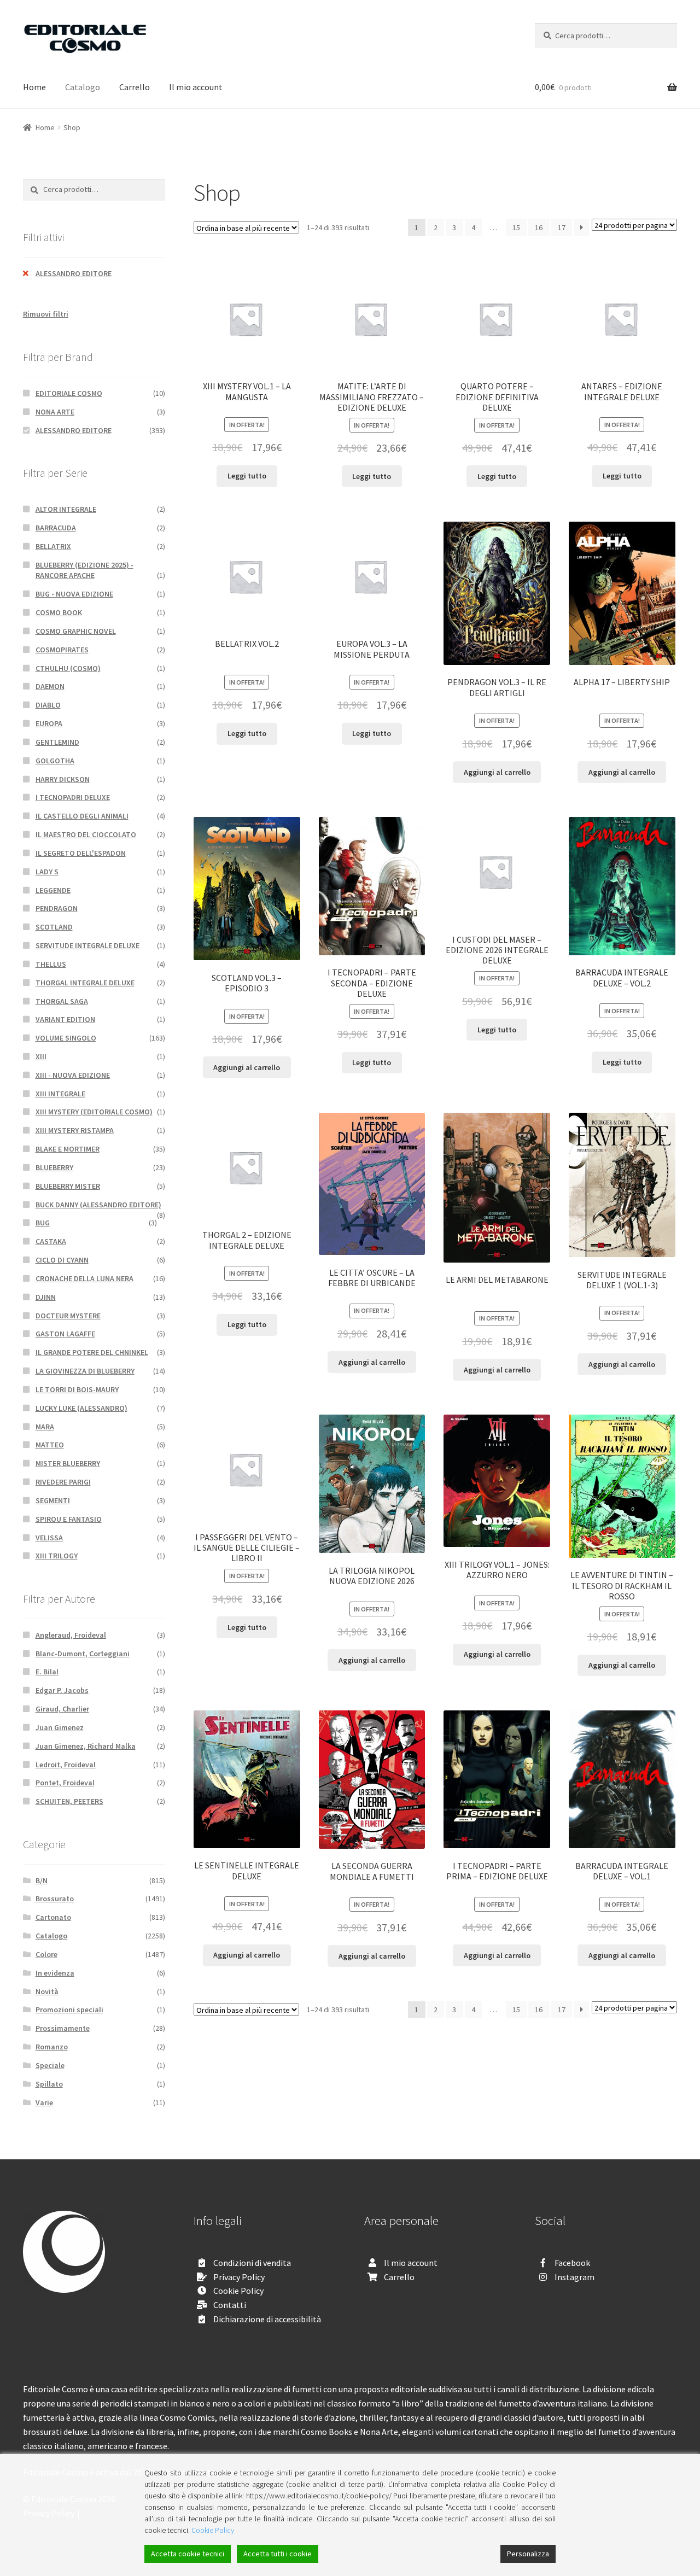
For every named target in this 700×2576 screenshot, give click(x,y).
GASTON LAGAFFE (65, 1334)
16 (539, 227)
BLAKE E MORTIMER (68, 1149)
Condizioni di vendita (252, 2263)
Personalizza (528, 2554)
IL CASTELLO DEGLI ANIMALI (82, 816)
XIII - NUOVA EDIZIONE (73, 1075)
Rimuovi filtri (46, 314)
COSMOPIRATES (62, 650)
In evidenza (55, 1973)
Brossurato (55, 1899)
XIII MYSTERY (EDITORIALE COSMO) (94, 1112)
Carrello (135, 87)
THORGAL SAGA (62, 1001)
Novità (47, 1991)
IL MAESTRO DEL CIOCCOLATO (86, 834)
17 (562, 227)
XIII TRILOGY (57, 1556)
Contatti (230, 2305)
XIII (41, 1056)
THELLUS (51, 964)
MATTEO (50, 1445)
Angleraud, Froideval (71, 1635)
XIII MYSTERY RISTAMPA (75, 1130)
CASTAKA (51, 1241)
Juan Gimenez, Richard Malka (86, 1746)
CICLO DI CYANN (62, 1260)
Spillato (49, 2084)
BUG (43, 1223)
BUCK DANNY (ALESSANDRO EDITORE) (98, 1205)
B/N (42, 1880)
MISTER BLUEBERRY (68, 1463)
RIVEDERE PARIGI (63, 1482)
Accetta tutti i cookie (278, 2554)
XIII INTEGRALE (60, 1094)
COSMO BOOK (59, 612)
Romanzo (52, 2047)
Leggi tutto (247, 476)
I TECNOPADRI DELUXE (73, 797)
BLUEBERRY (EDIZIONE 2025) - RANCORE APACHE (84, 570)
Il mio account (196, 87)
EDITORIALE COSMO (69, 393)
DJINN (46, 1297)
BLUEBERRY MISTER (68, 1186)
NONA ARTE (55, 412)
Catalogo (83, 87)
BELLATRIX (53, 546)
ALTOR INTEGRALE (66, 509)
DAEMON (50, 686)
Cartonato (53, 1917)
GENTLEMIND (57, 742)
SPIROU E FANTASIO (69, 1519)
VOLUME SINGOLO (66, 1038)
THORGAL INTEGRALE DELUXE (85, 983)
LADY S (47, 872)
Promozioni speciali (69, 2010)
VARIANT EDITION (65, 1019)
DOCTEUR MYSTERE (68, 1316)
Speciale (50, 2065)
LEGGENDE (53, 890)
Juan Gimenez (60, 1727)
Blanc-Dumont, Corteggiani (83, 1654)
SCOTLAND (54, 927)
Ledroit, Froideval (66, 1765)
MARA (45, 1427)
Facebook (572, 2263)
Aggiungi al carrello (497, 772)
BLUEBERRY (54, 1167)
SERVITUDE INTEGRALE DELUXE (87, 945)
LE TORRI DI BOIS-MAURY (77, 1389)
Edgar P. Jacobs (62, 1690)
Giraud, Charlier (62, 1709)
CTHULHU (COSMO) (68, 668)
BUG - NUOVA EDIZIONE (74, 594)
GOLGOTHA (55, 761)
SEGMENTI (53, 1500)
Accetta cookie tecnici (188, 2554)
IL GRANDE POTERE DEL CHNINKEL (92, 1352)
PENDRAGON (57, 908)
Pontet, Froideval (65, 1783)
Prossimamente (63, 2028)
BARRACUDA (56, 528)
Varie (44, 2102)
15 (516, 227)
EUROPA (49, 723)
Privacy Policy (239, 2277)
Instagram (574, 2277)
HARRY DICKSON (63, 779)
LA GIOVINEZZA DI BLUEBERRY (85, 1371)
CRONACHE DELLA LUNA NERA (84, 1278)
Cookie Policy (238, 2291)
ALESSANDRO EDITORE (74, 273)
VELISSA (49, 1538)
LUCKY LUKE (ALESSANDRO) (81, 1408)
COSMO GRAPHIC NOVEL (76, 631)
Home (34, 87)
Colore (46, 1954)
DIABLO (48, 705)
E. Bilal (47, 1672)
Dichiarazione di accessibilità (267, 2319)
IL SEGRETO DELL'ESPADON (81, 853)
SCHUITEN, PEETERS (69, 1801)
